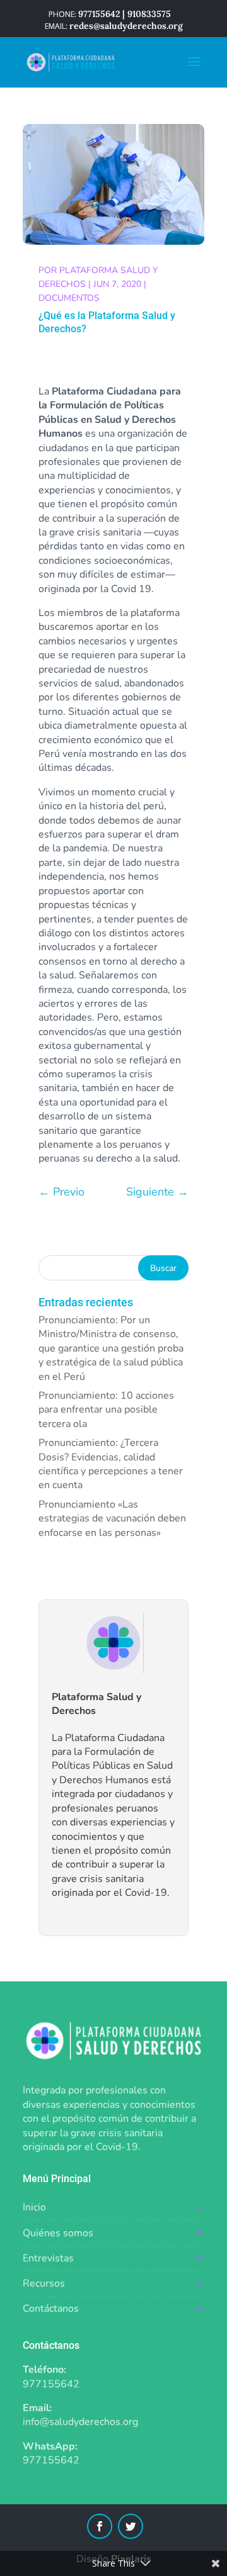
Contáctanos (51, 2309)
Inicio (34, 2207)
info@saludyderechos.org (80, 2422)
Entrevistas (48, 2258)
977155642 (51, 2384)
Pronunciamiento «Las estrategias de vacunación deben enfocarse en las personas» (112, 1519)
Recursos (44, 2283)
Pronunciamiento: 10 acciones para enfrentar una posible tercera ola (106, 1410)
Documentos (69, 298)
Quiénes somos (58, 2233)
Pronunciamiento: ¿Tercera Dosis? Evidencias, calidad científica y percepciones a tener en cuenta (111, 1464)
